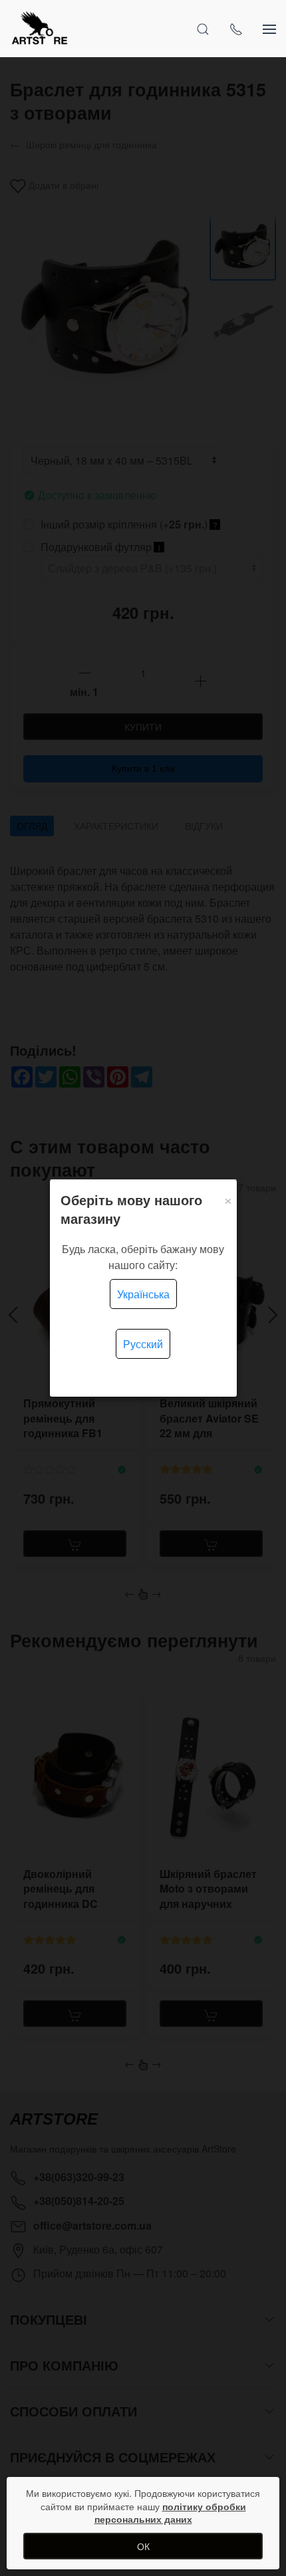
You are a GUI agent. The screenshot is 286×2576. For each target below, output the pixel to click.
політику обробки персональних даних (170, 2513)
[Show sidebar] (269, 29)
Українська (143, 1294)
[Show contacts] (236, 29)
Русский (143, 1344)
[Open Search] (203, 29)
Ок (143, 2546)
